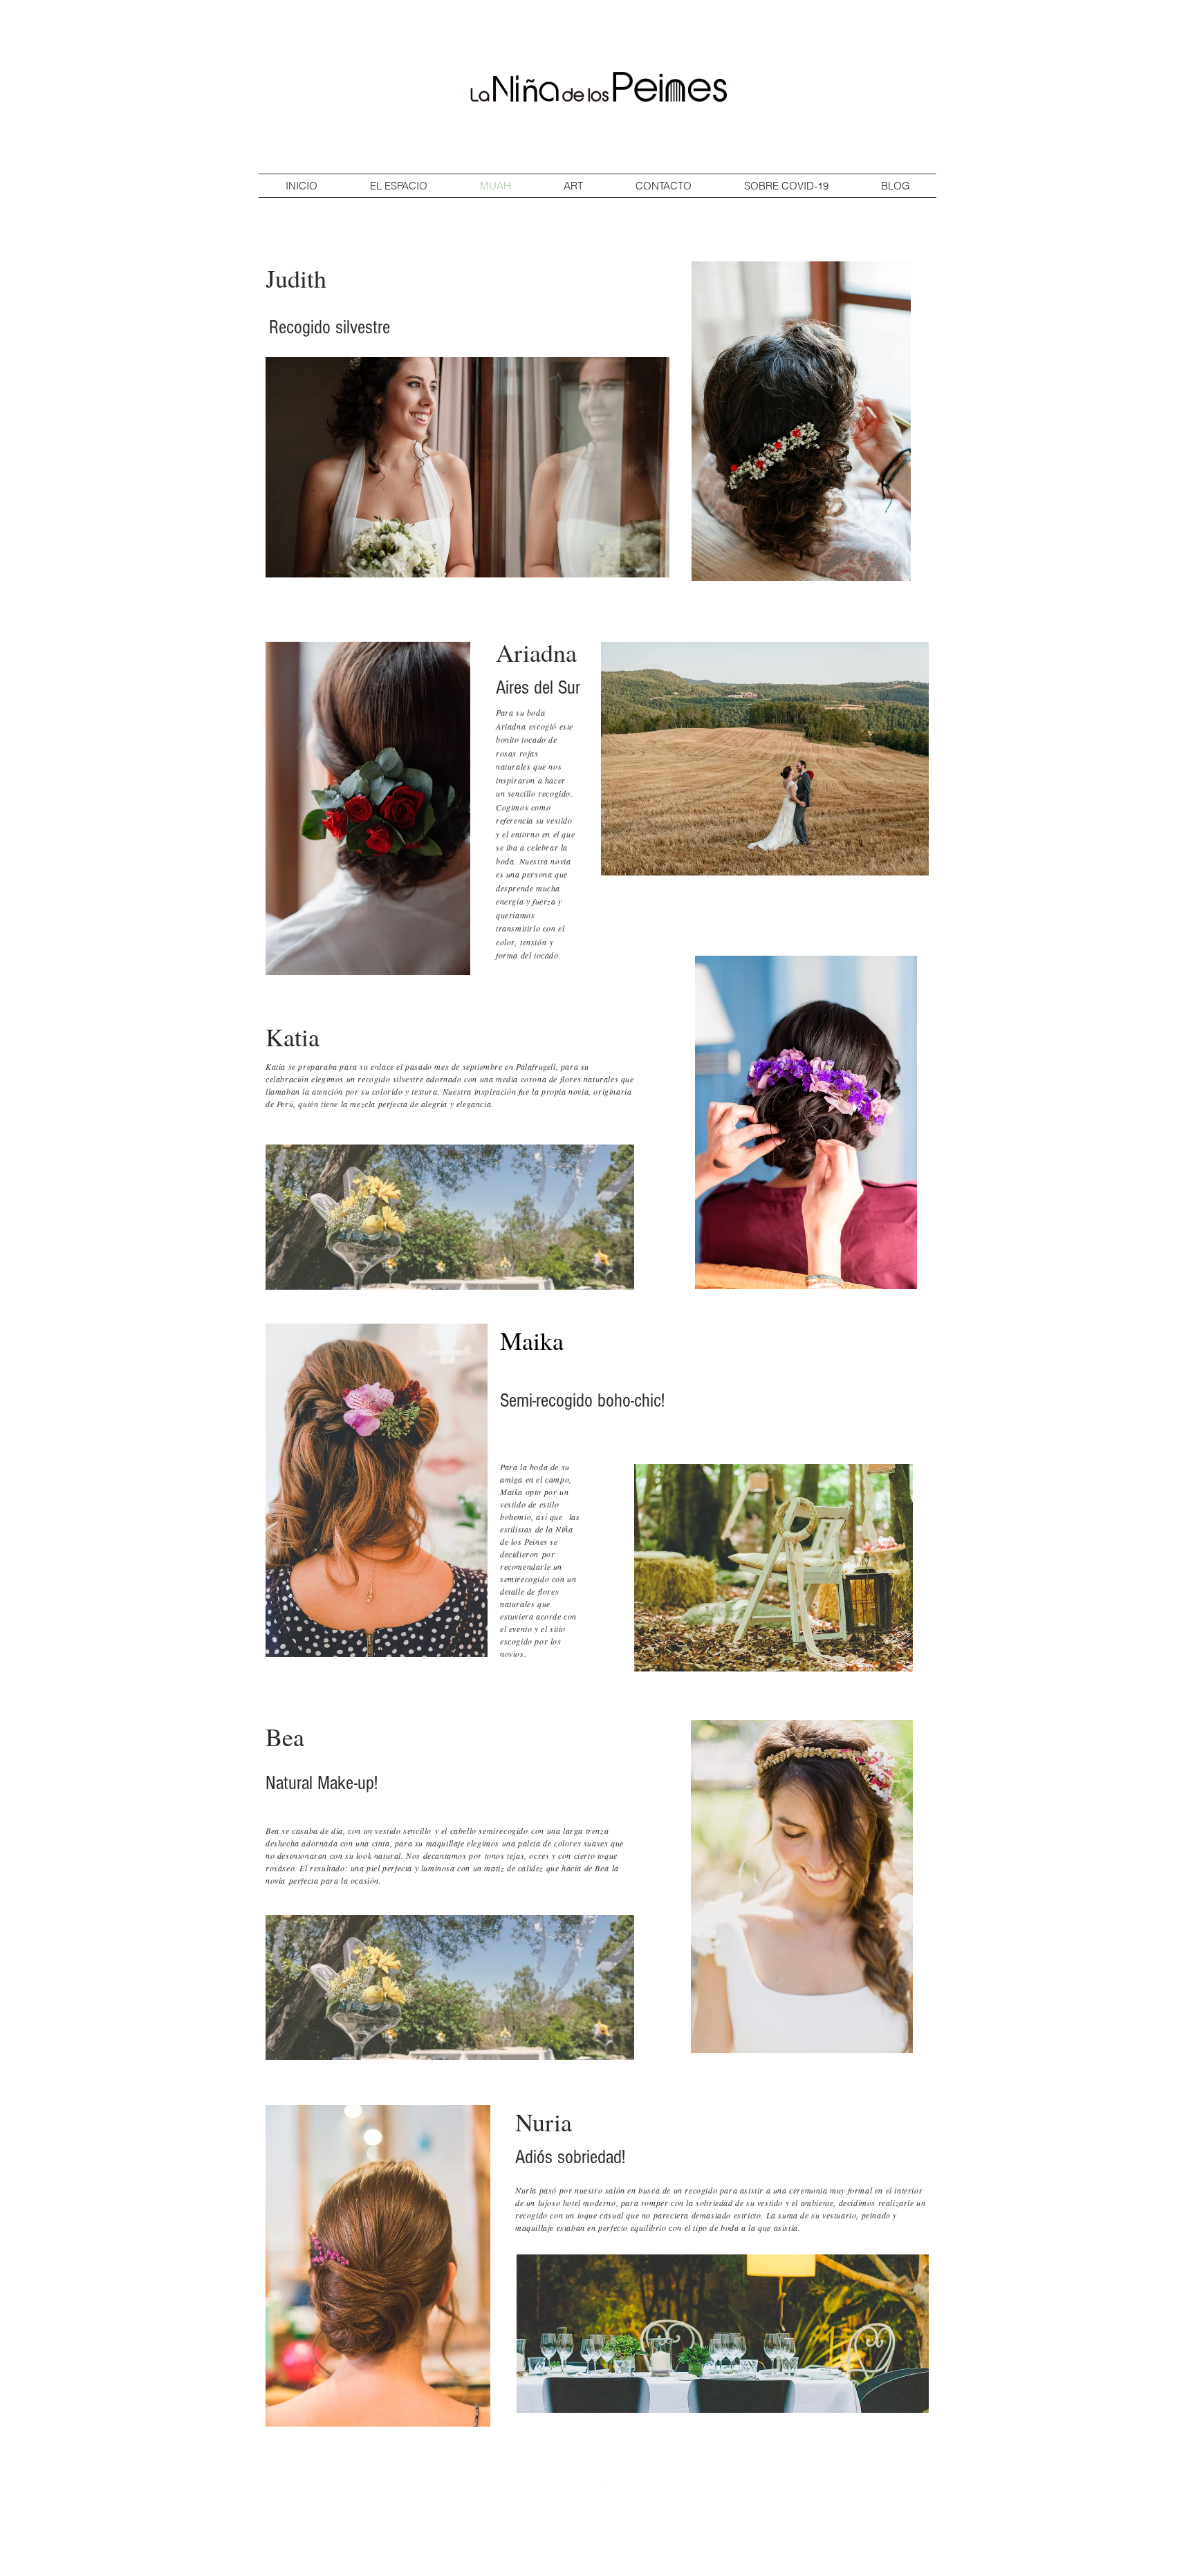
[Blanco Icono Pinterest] (906, 144)
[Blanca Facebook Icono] (859, 144)
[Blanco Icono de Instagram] (882, 144)
